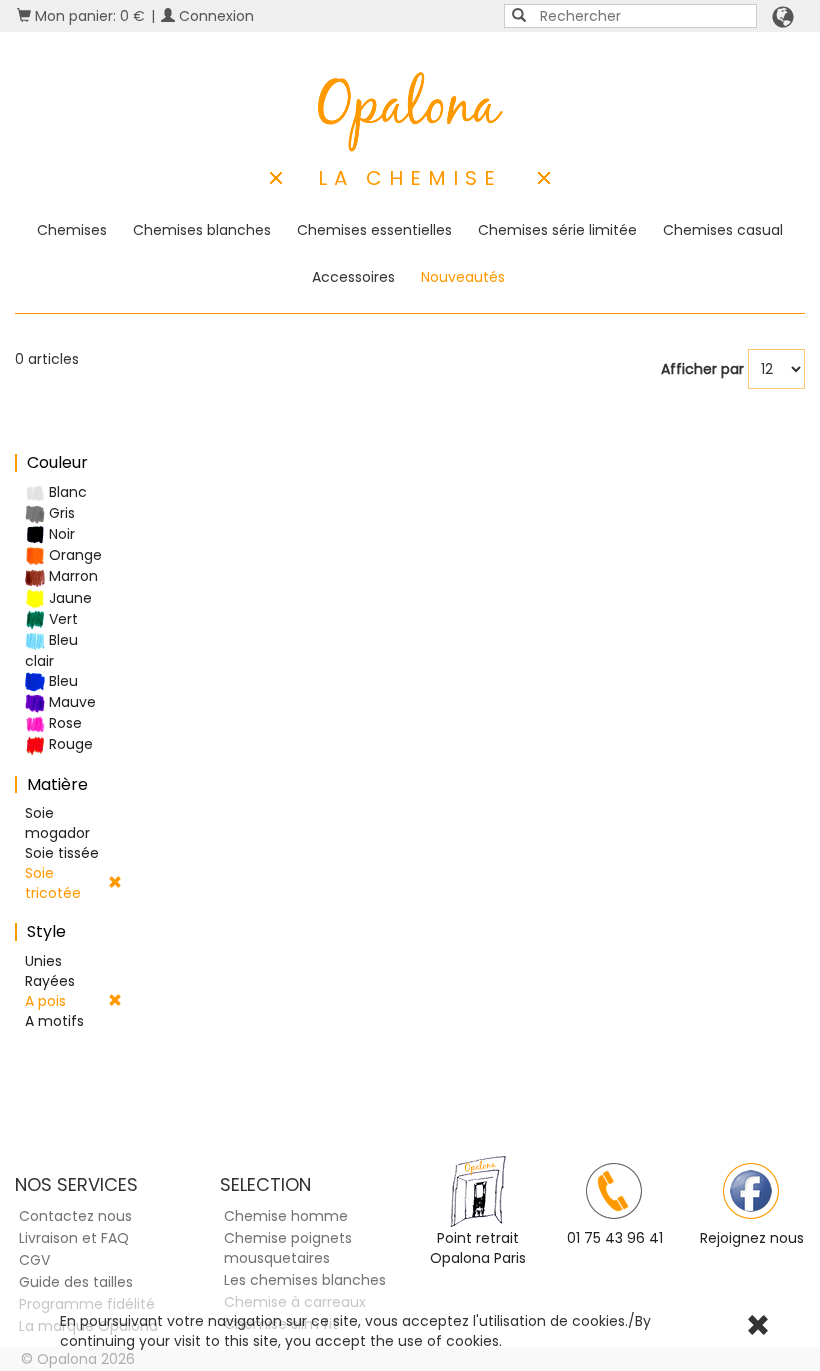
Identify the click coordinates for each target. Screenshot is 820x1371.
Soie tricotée (53, 883)
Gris (60, 513)
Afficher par (702, 369)
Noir (60, 534)
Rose (63, 723)
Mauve (70, 702)
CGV (34, 1260)
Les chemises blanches (305, 1280)
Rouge (69, 744)
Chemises (72, 230)
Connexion (214, 16)
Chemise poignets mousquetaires (288, 1248)
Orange (73, 555)
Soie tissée (62, 853)
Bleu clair (51, 650)
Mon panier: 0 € (88, 16)
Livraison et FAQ (74, 1238)
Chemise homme (286, 1216)
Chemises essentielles (374, 230)
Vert (61, 619)
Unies (43, 961)
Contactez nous (75, 1216)
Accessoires (353, 277)
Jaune (68, 598)
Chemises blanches (202, 230)
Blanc (66, 492)
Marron (71, 576)
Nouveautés (463, 277)
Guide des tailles (76, 1282)
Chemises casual (723, 230)
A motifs (54, 1021)
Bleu (61, 681)
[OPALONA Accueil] (410, 112)
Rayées (50, 981)
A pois (45, 1001)
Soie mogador (57, 823)
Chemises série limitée (557, 230)
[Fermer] (758, 1328)
